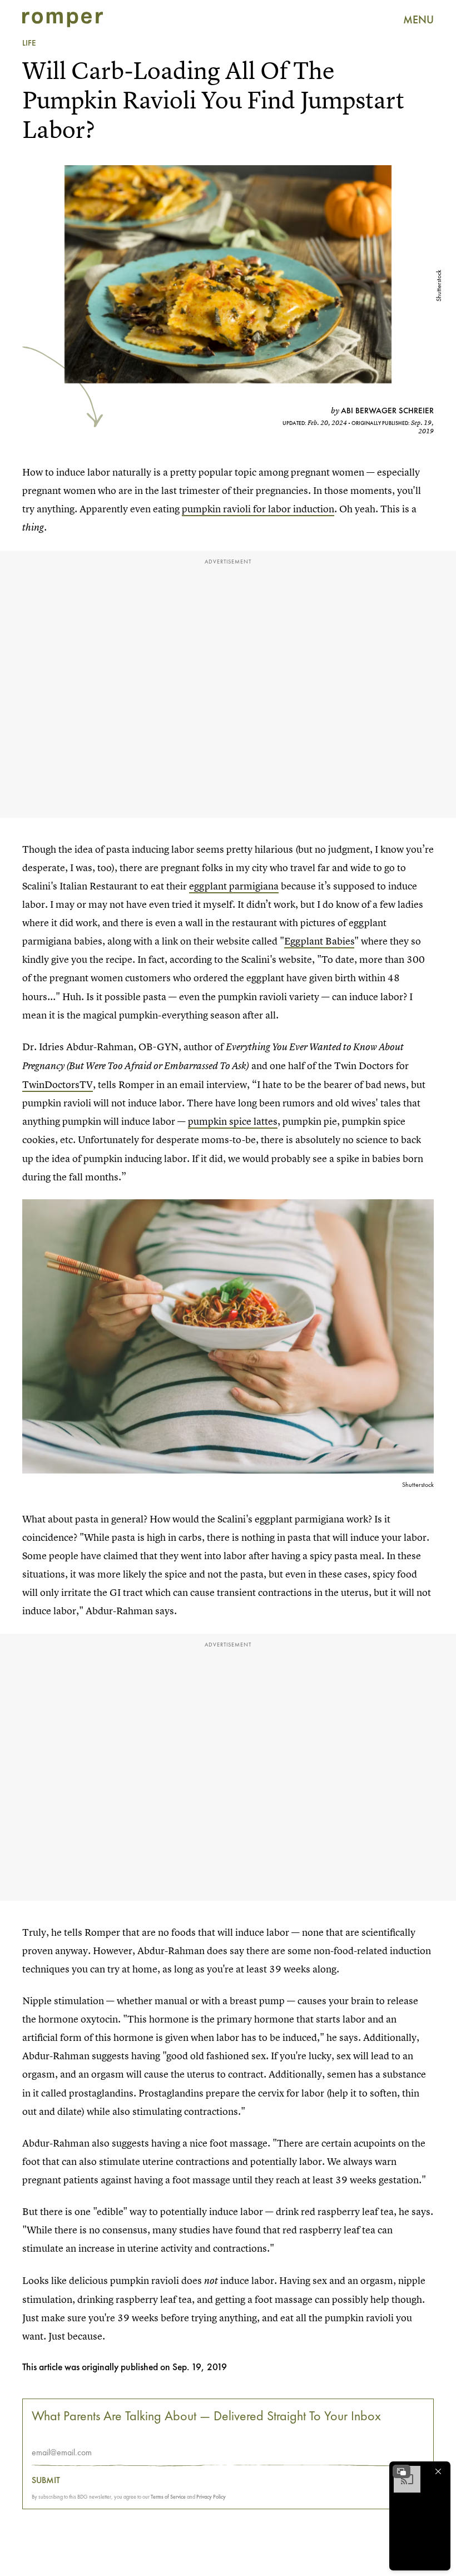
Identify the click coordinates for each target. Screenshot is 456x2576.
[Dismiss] (438, 2471)
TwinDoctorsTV (58, 1084)
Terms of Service (168, 2497)
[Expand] (402, 2471)
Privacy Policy (211, 2497)
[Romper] (63, 19)
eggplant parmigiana (234, 886)
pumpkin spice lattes (233, 1121)
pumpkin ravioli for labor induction (258, 509)
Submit (46, 2480)
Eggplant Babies (319, 941)
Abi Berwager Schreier (387, 411)
